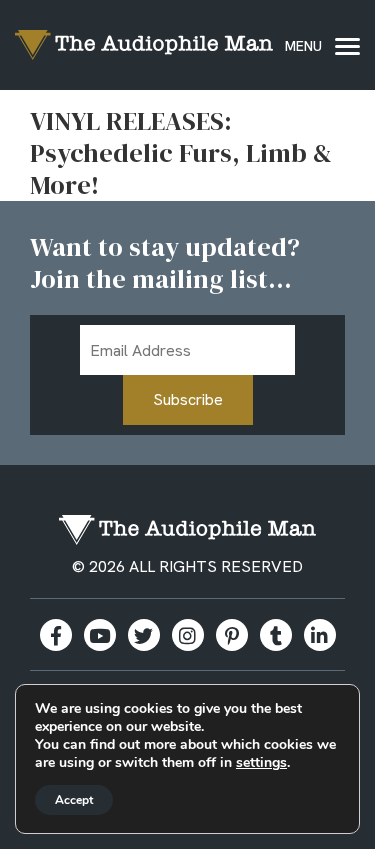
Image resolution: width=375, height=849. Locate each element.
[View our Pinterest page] (232, 635)
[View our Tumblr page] (276, 635)
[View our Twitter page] (144, 635)
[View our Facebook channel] (100, 635)
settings (261, 763)
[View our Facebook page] (56, 635)
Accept (74, 800)
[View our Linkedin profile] (320, 635)
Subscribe (188, 399)
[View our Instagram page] (188, 635)
